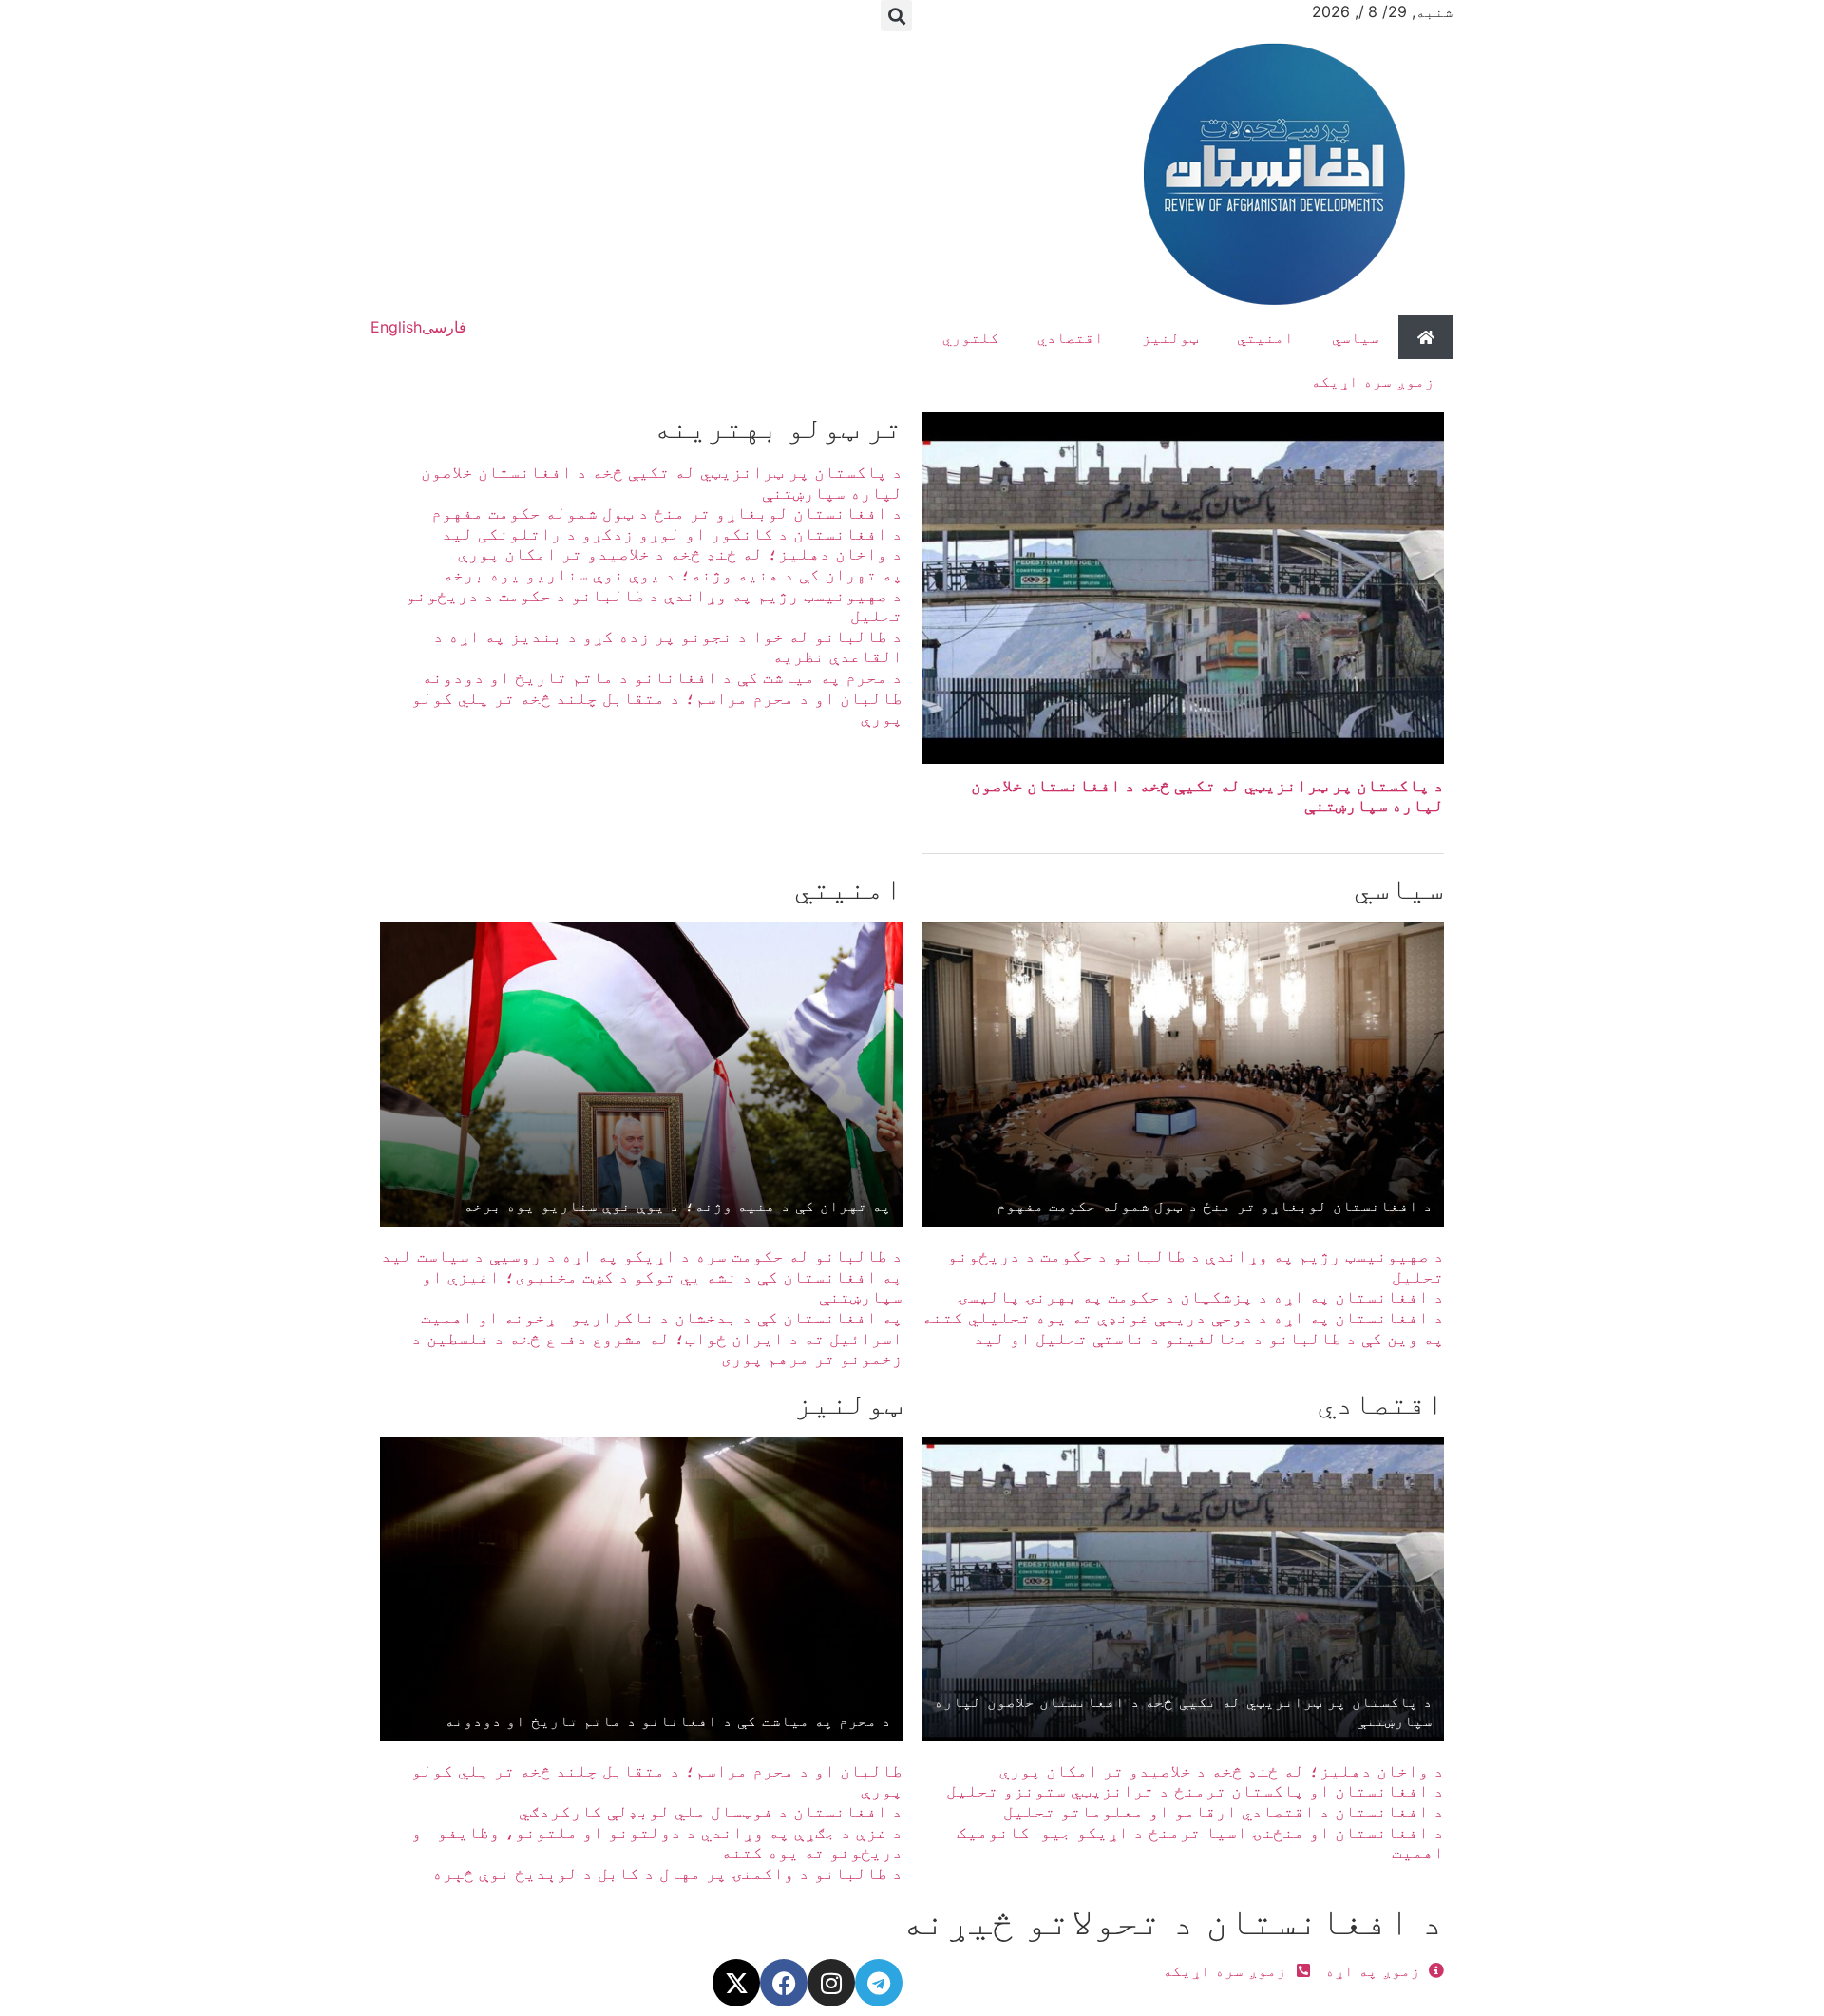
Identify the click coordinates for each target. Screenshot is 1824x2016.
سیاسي (1356, 337)
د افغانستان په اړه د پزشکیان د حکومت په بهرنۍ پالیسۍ (1201, 1296)
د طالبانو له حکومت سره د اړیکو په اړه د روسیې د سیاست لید (642, 1255)
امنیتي (1265, 337)
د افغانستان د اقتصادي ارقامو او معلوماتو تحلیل (1224, 1811)
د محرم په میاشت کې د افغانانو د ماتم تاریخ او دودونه (662, 677)
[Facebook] (784, 1983)
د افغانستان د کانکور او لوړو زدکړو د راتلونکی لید (672, 533)
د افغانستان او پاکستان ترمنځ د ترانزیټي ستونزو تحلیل (1195, 1790)
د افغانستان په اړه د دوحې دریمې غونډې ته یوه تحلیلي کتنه (1183, 1317)
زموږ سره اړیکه (1373, 381)
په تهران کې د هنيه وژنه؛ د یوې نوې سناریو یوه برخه (673, 574)
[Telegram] (879, 1983)
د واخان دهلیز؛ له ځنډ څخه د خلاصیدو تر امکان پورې (680, 553)
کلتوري (971, 337)
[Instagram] (831, 1983)
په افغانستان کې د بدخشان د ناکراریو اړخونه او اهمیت (662, 1317)
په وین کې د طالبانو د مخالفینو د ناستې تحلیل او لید (1209, 1338)
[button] (896, 16)
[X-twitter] (736, 1983)
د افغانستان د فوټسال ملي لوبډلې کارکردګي (711, 1811)
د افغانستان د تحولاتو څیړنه (1172, 1921)
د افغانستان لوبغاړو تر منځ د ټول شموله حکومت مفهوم (667, 513)
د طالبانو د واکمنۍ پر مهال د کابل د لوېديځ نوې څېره (667, 1873)
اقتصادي (1071, 337)
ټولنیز (1170, 337)
